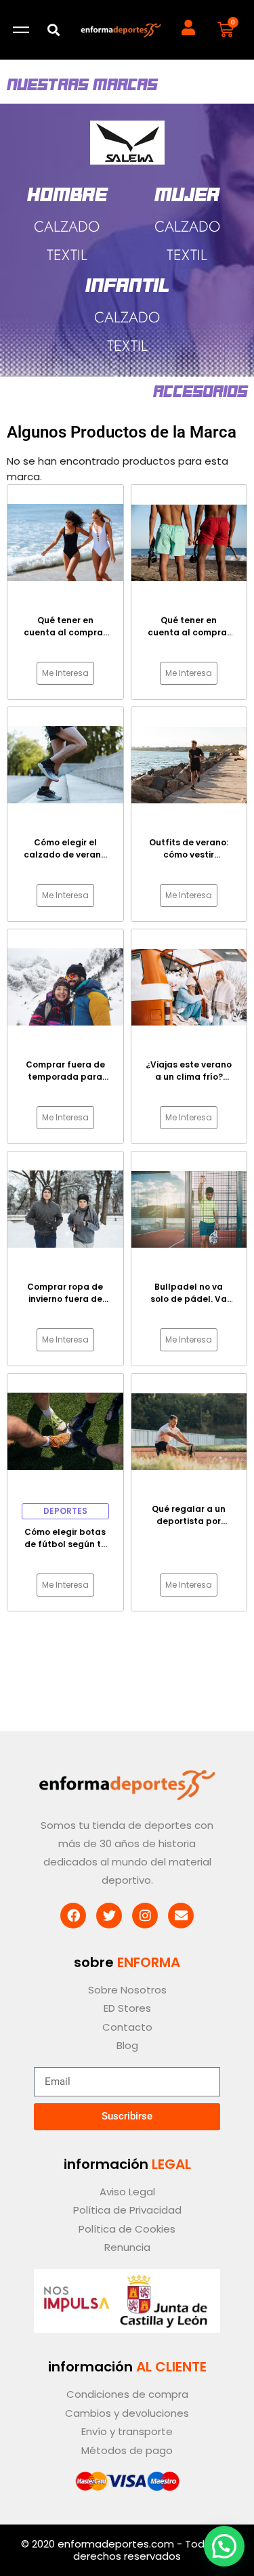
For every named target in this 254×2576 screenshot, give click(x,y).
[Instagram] (145, 1916)
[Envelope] (181, 1916)
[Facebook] (73, 1916)
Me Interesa (65, 673)
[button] (54, 30)
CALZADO (127, 317)
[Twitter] (109, 1916)
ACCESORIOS (200, 392)
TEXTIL (127, 345)
